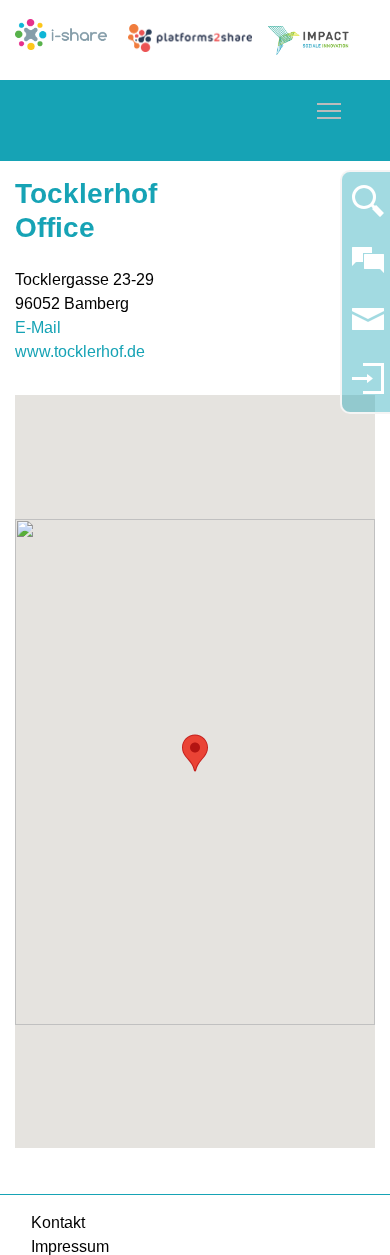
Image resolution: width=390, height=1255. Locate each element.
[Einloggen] (368, 387)
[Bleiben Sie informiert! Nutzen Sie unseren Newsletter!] (368, 328)
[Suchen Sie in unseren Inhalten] (368, 209)
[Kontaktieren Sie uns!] (368, 268)
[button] (195, 753)
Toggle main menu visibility (329, 110)
